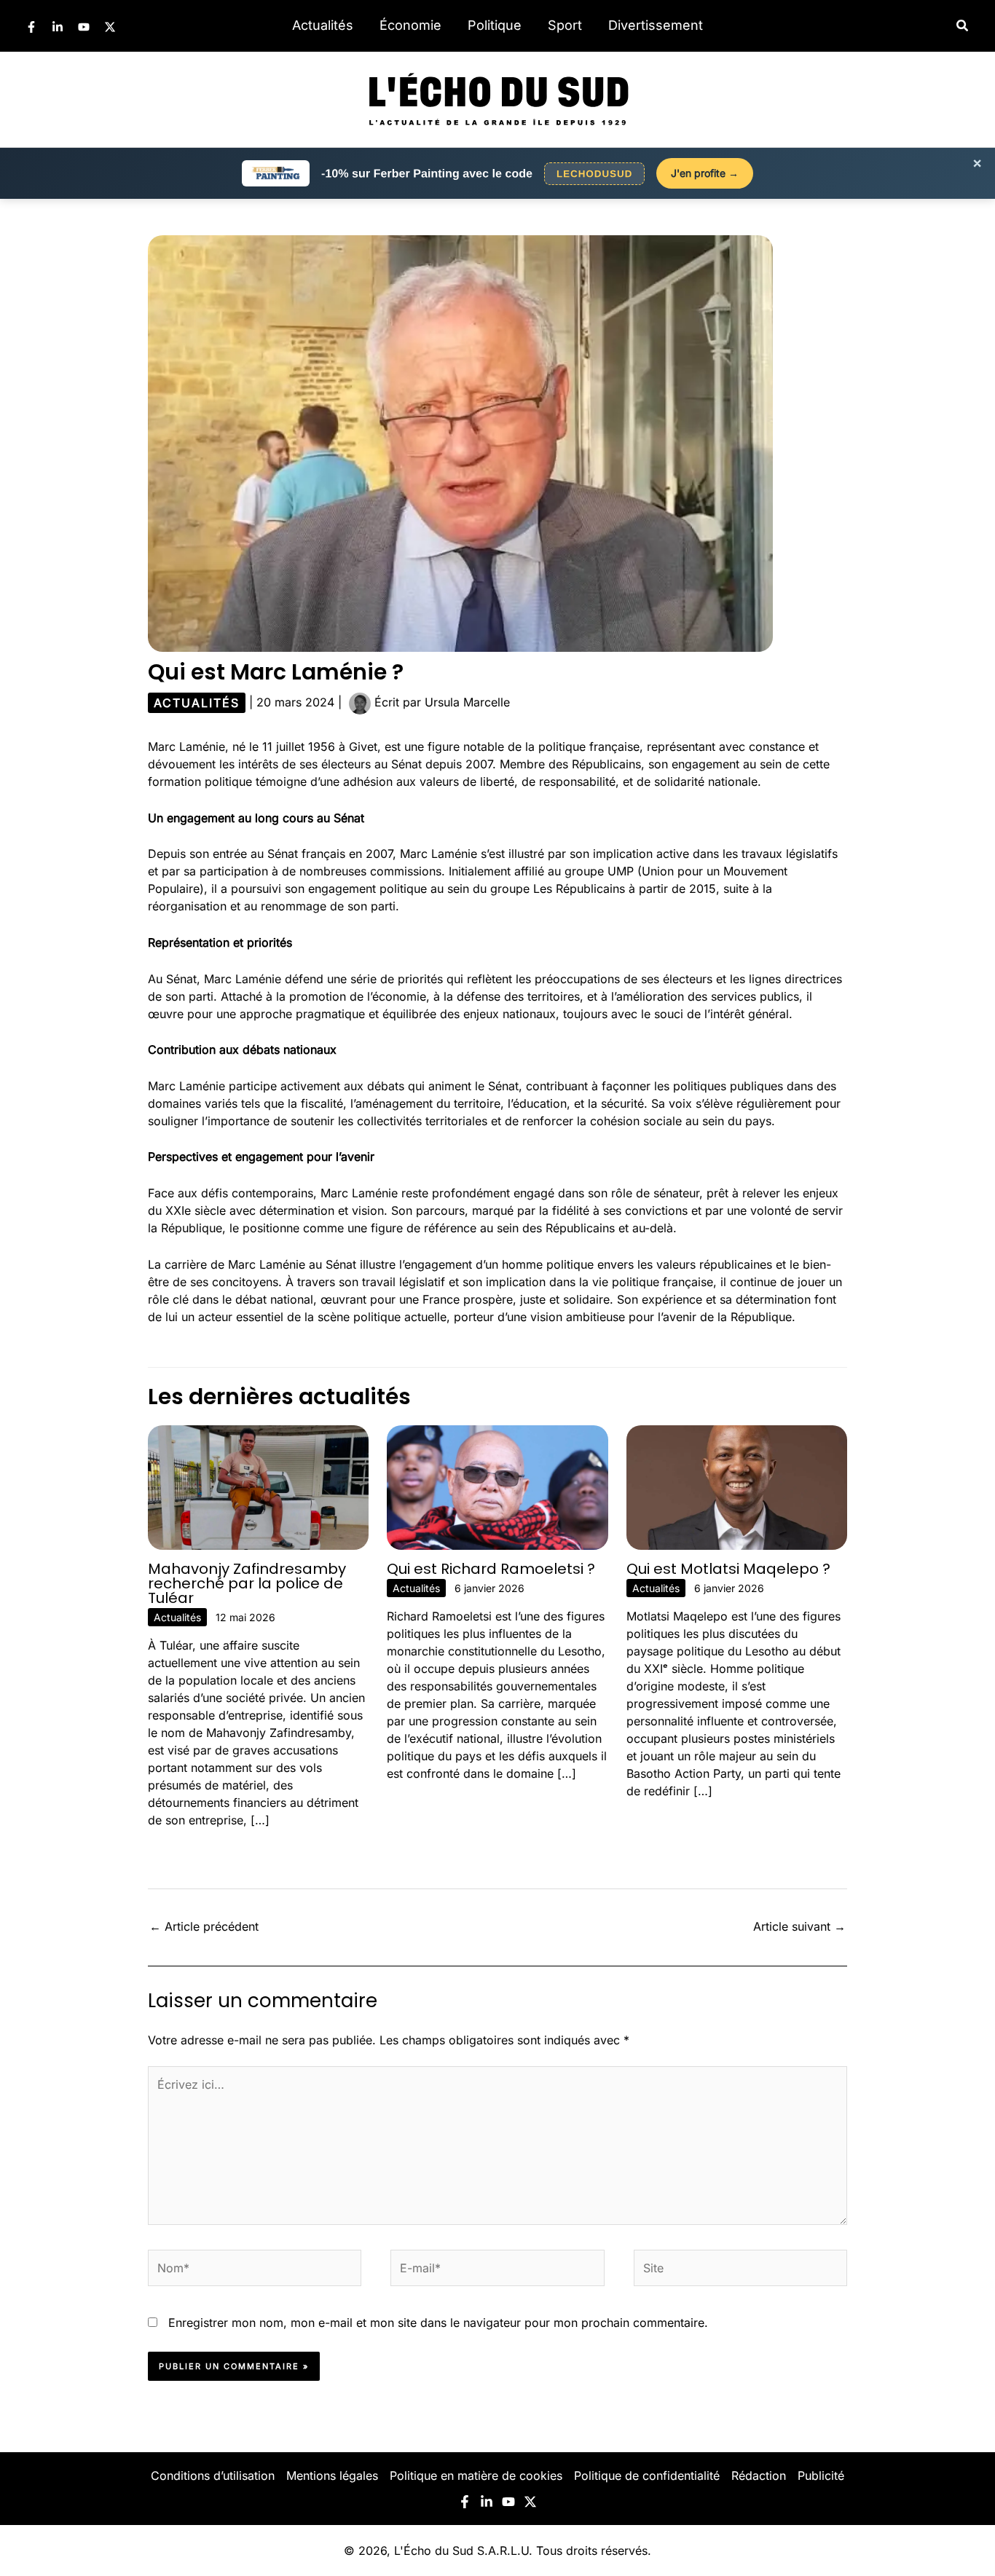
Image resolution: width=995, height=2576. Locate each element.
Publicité (821, 2475)
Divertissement (656, 25)
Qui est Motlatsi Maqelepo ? (728, 1569)
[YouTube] (84, 27)
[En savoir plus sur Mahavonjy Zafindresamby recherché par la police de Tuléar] (258, 1486)
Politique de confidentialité (647, 2475)
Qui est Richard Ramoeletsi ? (491, 1569)
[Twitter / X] (110, 27)
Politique (495, 25)
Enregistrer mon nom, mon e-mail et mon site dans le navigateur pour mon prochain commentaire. (438, 2323)
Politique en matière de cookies (476, 2475)
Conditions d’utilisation (213, 2475)
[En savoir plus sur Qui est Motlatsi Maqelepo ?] (737, 1486)
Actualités (323, 25)
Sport (565, 25)
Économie (410, 25)
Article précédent (204, 1926)
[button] (963, 26)
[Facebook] (31, 27)
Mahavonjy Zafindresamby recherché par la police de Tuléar (247, 1583)
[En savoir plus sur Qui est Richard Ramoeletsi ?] (497, 1486)
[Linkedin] (58, 27)
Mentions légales (332, 2475)
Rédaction (759, 2475)
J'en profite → (705, 173)
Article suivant (799, 1926)
